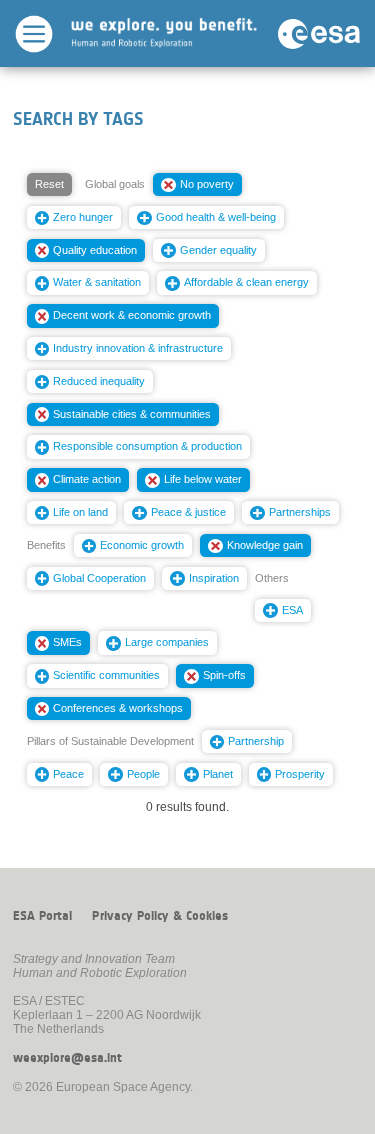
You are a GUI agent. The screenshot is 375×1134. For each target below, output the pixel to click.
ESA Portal (42, 916)
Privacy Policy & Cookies (160, 916)
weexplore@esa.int (67, 1058)
